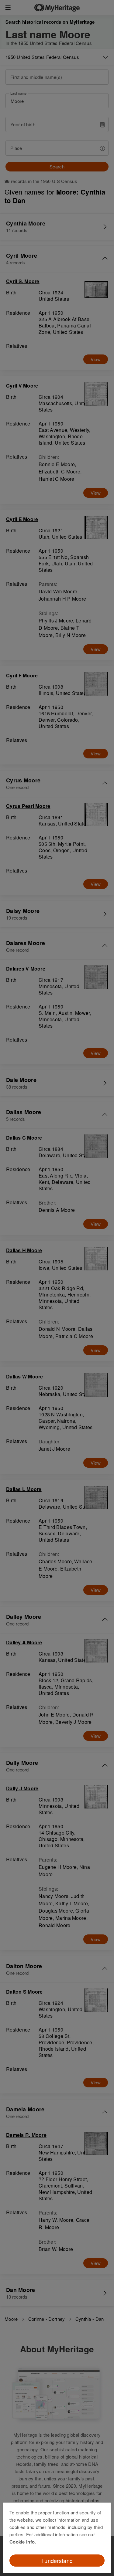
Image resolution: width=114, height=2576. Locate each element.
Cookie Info (22, 2542)
